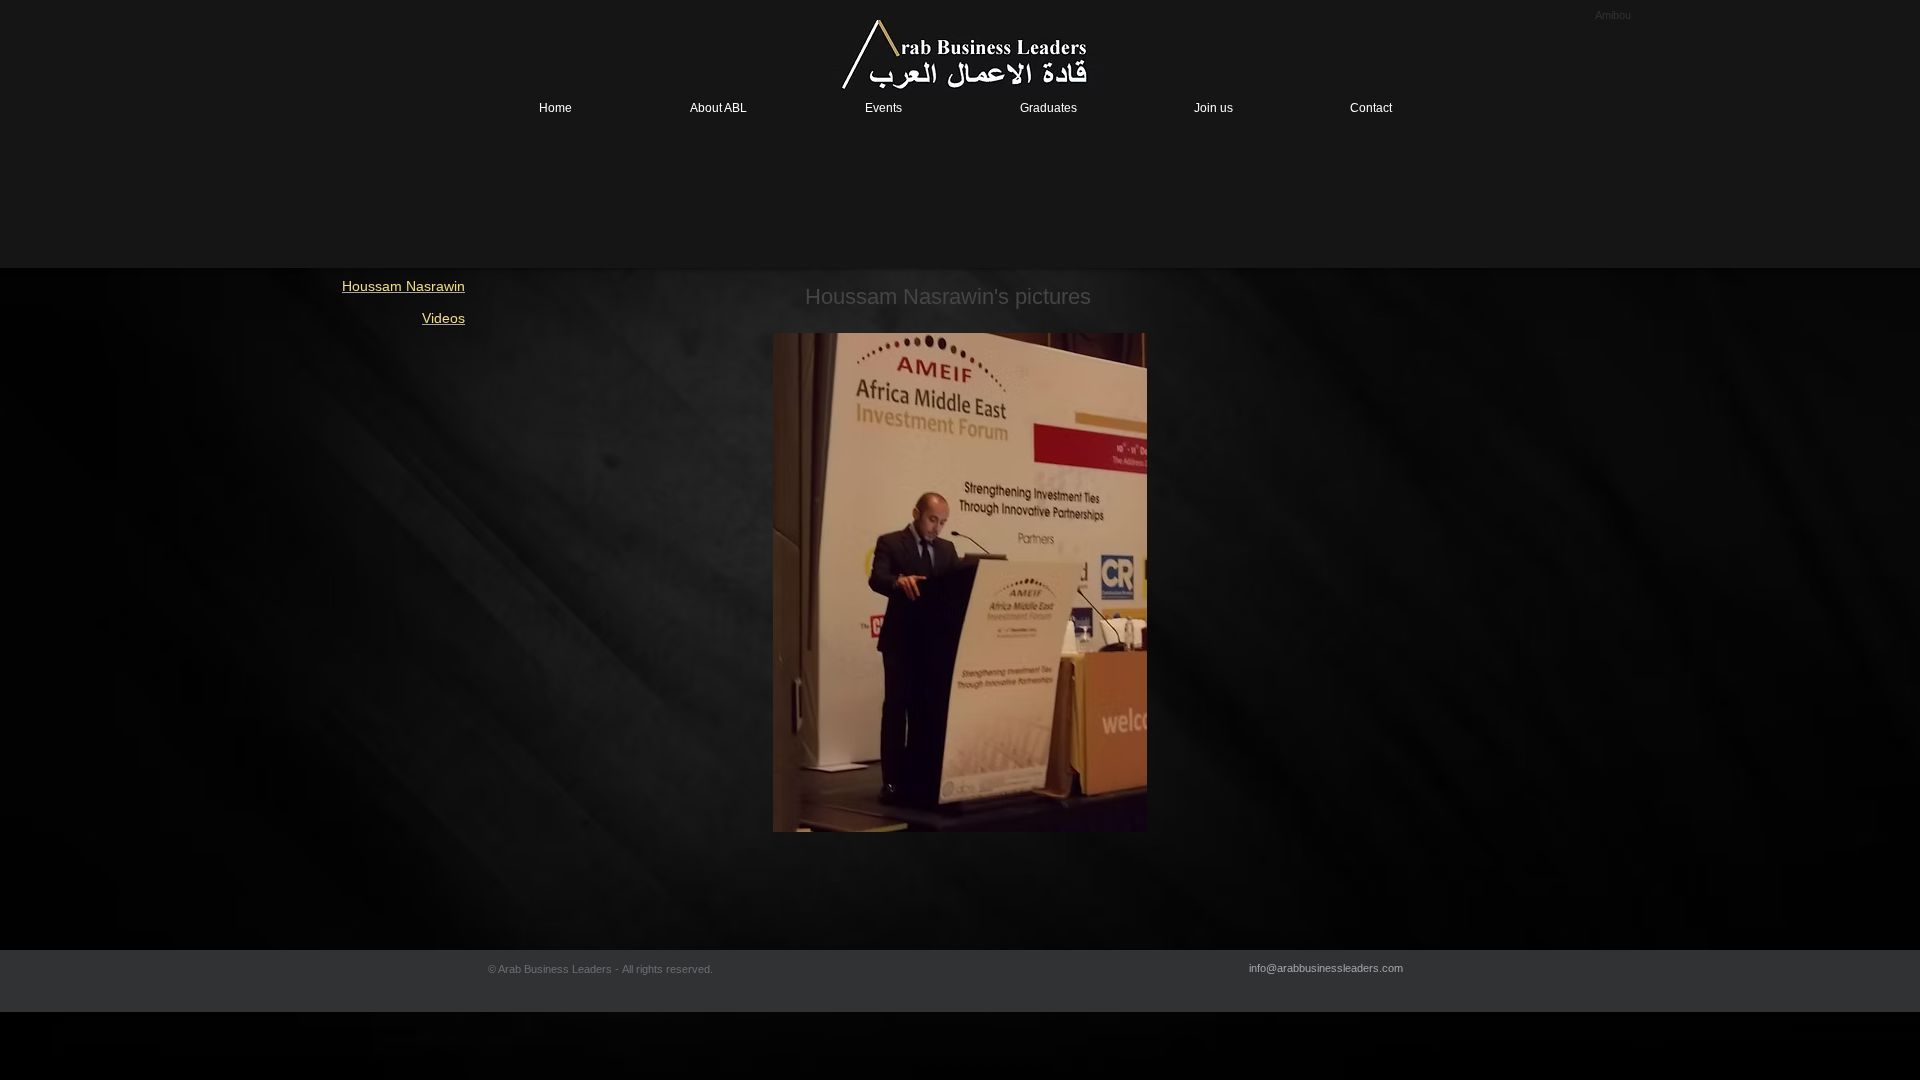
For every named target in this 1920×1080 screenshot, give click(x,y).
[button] (959, 582)
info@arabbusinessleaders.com (1326, 968)
